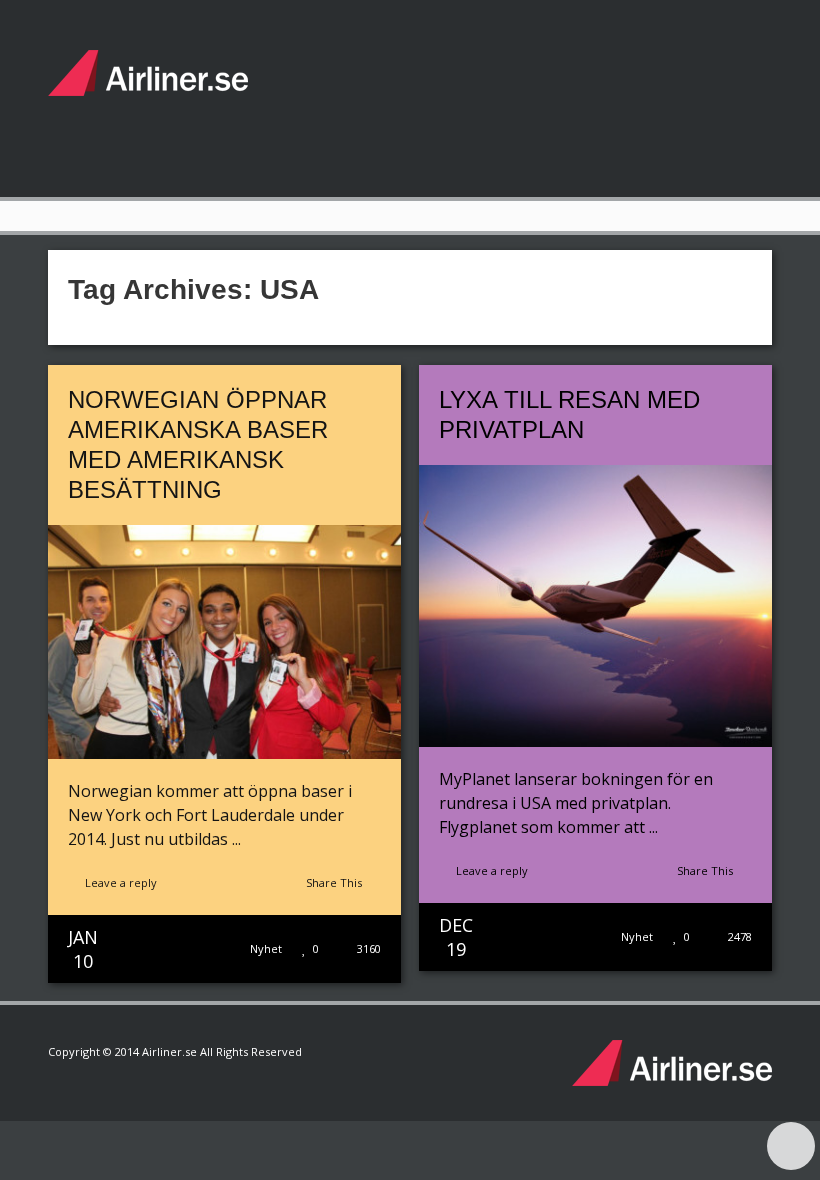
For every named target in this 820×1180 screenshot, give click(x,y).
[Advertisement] (408, 95)
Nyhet (266, 948)
